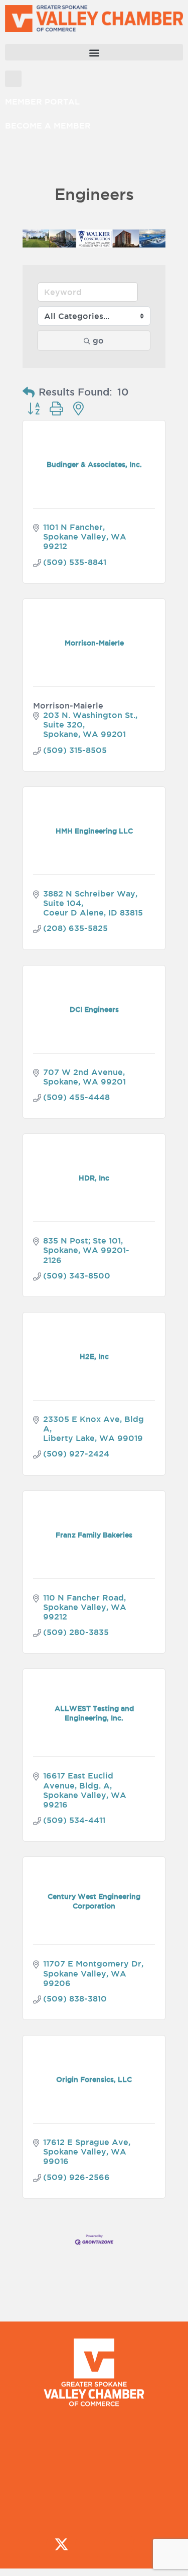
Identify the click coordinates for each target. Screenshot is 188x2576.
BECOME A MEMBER (48, 125)
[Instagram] (90, 2544)
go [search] (98, 340)
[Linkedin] (119, 2544)
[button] (94, 52)
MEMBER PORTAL (42, 101)
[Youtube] (148, 2544)
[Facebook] (32, 2544)
